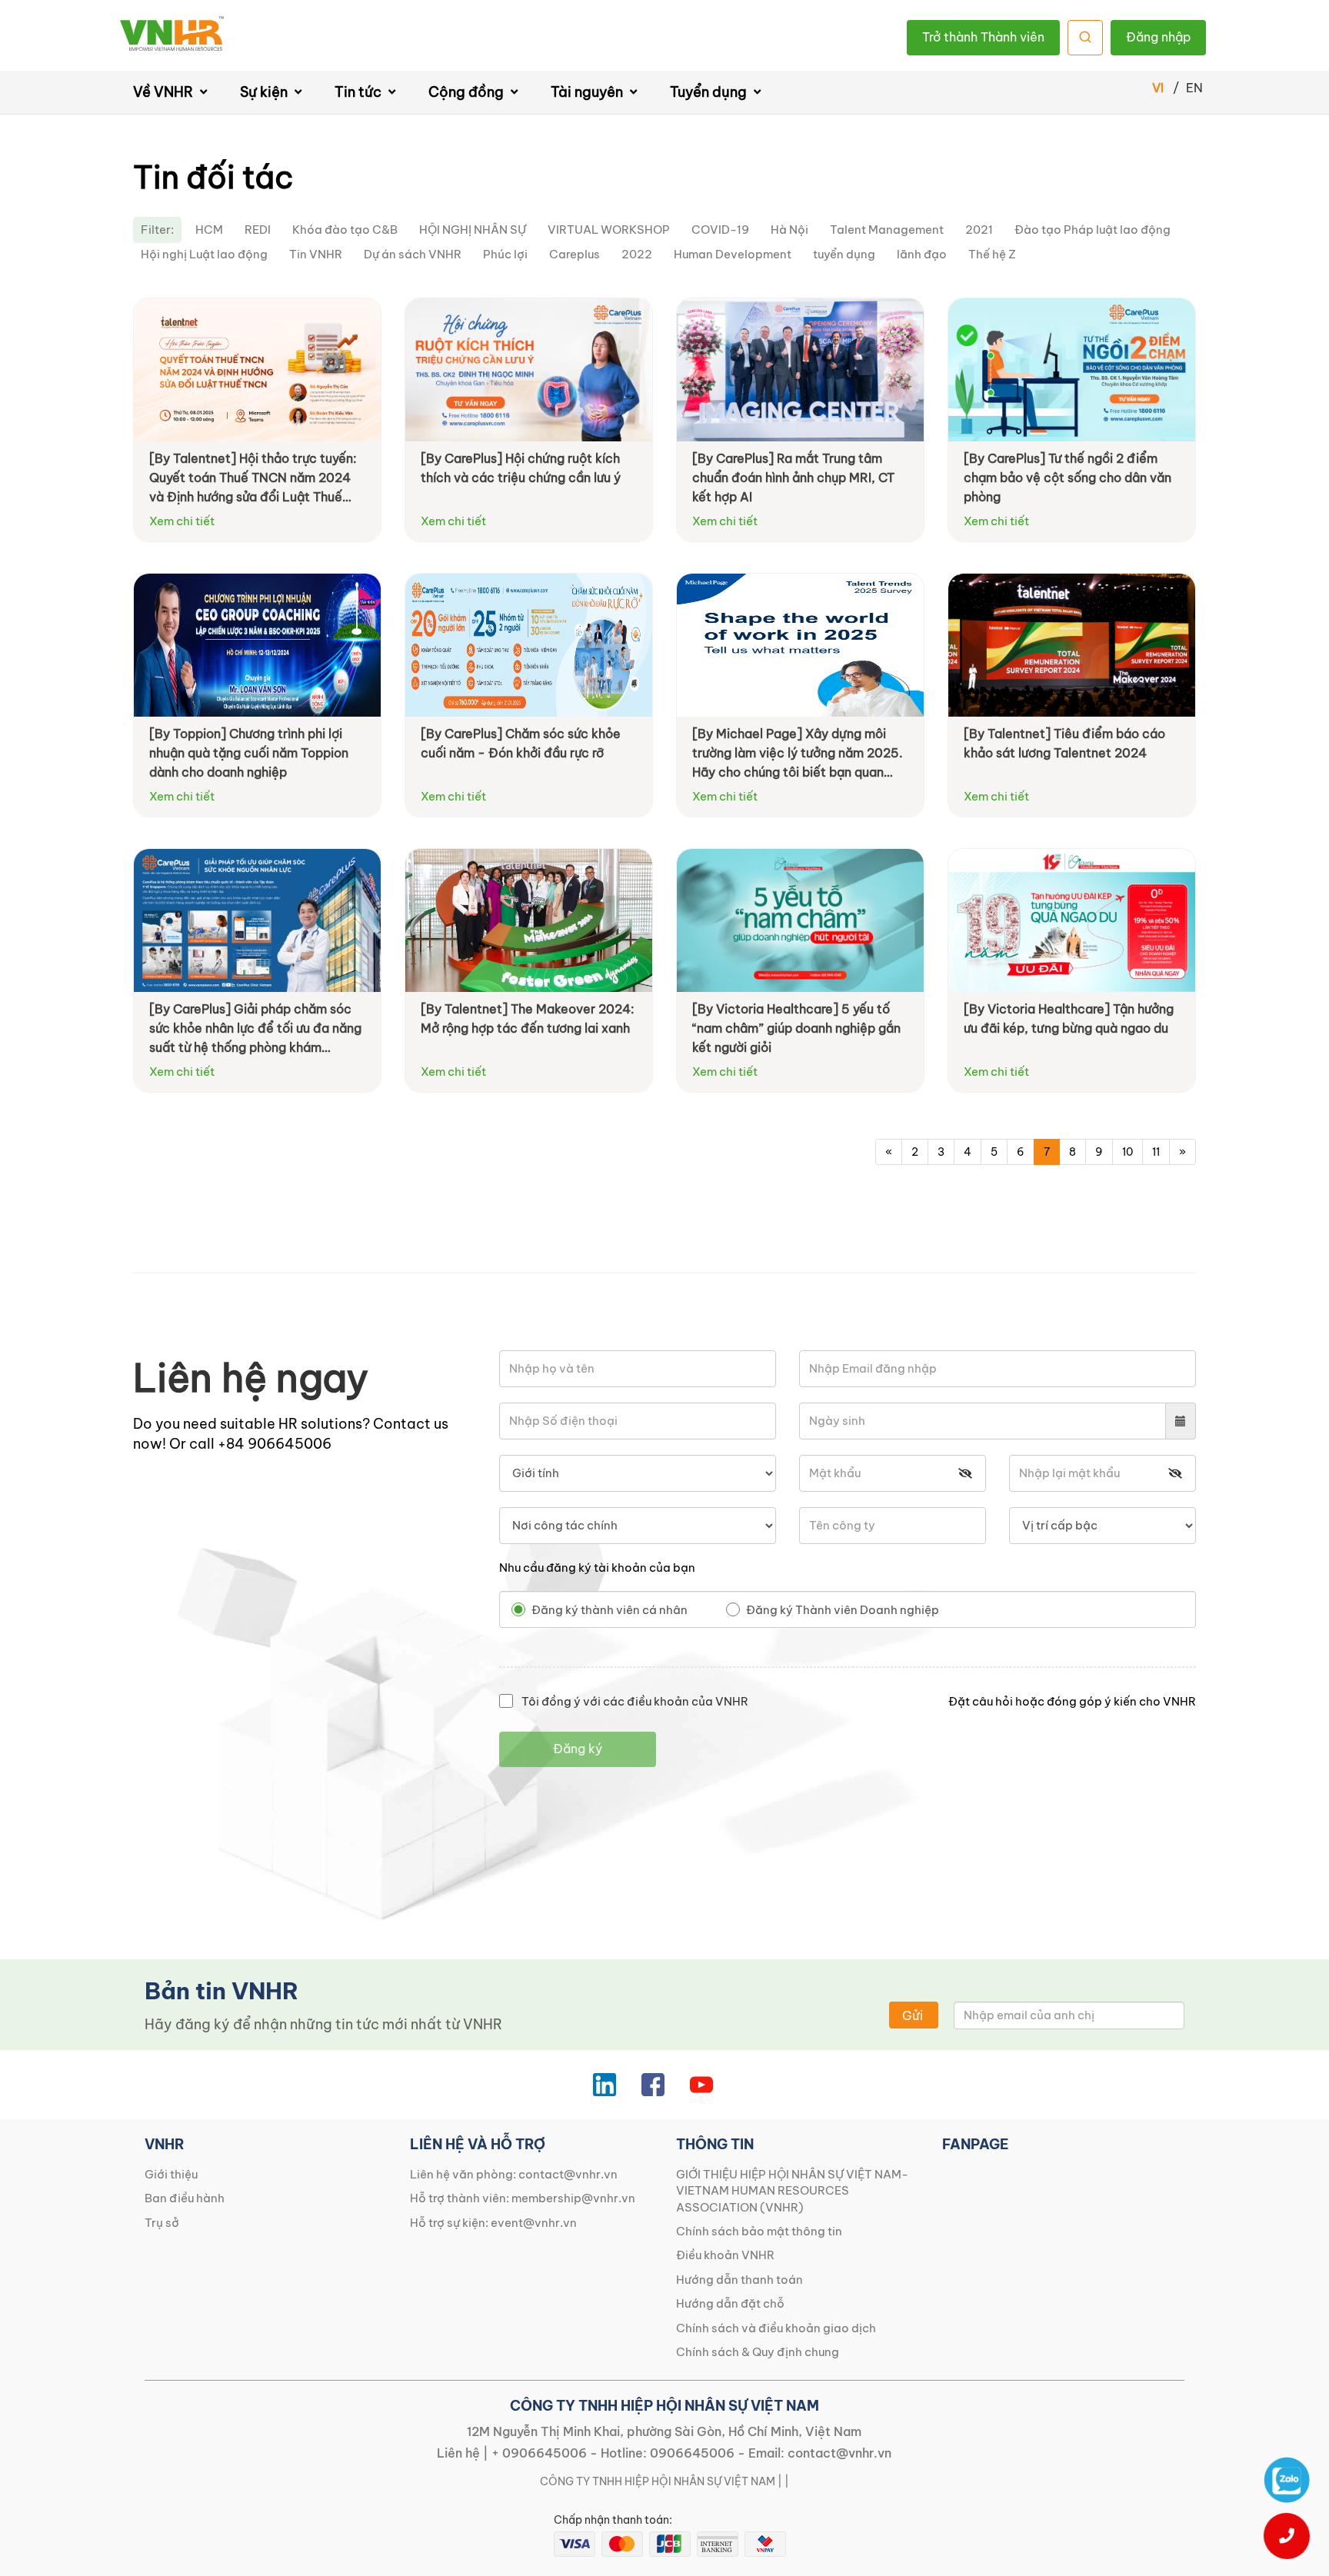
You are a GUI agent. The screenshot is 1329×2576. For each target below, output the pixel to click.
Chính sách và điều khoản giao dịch (776, 2328)
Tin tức (360, 92)
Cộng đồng (468, 92)
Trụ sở (162, 2223)
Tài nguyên (588, 92)
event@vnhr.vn (534, 2223)
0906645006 (692, 2453)
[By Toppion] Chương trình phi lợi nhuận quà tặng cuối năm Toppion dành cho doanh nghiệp (249, 753)
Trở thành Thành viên (983, 37)
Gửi (913, 2015)
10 (1127, 1152)
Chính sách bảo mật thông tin (759, 2231)
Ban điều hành (185, 2198)
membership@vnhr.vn (573, 2198)
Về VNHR (165, 92)
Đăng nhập (1158, 37)
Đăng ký (578, 1749)
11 (1156, 1152)
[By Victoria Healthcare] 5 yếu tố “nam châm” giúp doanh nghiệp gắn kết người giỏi (796, 1028)
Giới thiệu (171, 2174)
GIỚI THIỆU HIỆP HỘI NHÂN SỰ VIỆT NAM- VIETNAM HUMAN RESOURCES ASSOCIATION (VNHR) (792, 2191)
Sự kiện (265, 92)
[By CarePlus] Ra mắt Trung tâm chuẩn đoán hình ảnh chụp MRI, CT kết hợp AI (793, 478)
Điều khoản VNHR (725, 2255)
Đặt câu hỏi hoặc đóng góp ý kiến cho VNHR (1072, 1701)
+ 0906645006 (539, 2453)
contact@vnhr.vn (568, 2174)
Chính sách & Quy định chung (758, 2352)
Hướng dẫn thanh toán (739, 2280)
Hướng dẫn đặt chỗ (730, 2303)
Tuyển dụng (710, 92)
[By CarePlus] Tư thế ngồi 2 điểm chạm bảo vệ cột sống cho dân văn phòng (1068, 478)
